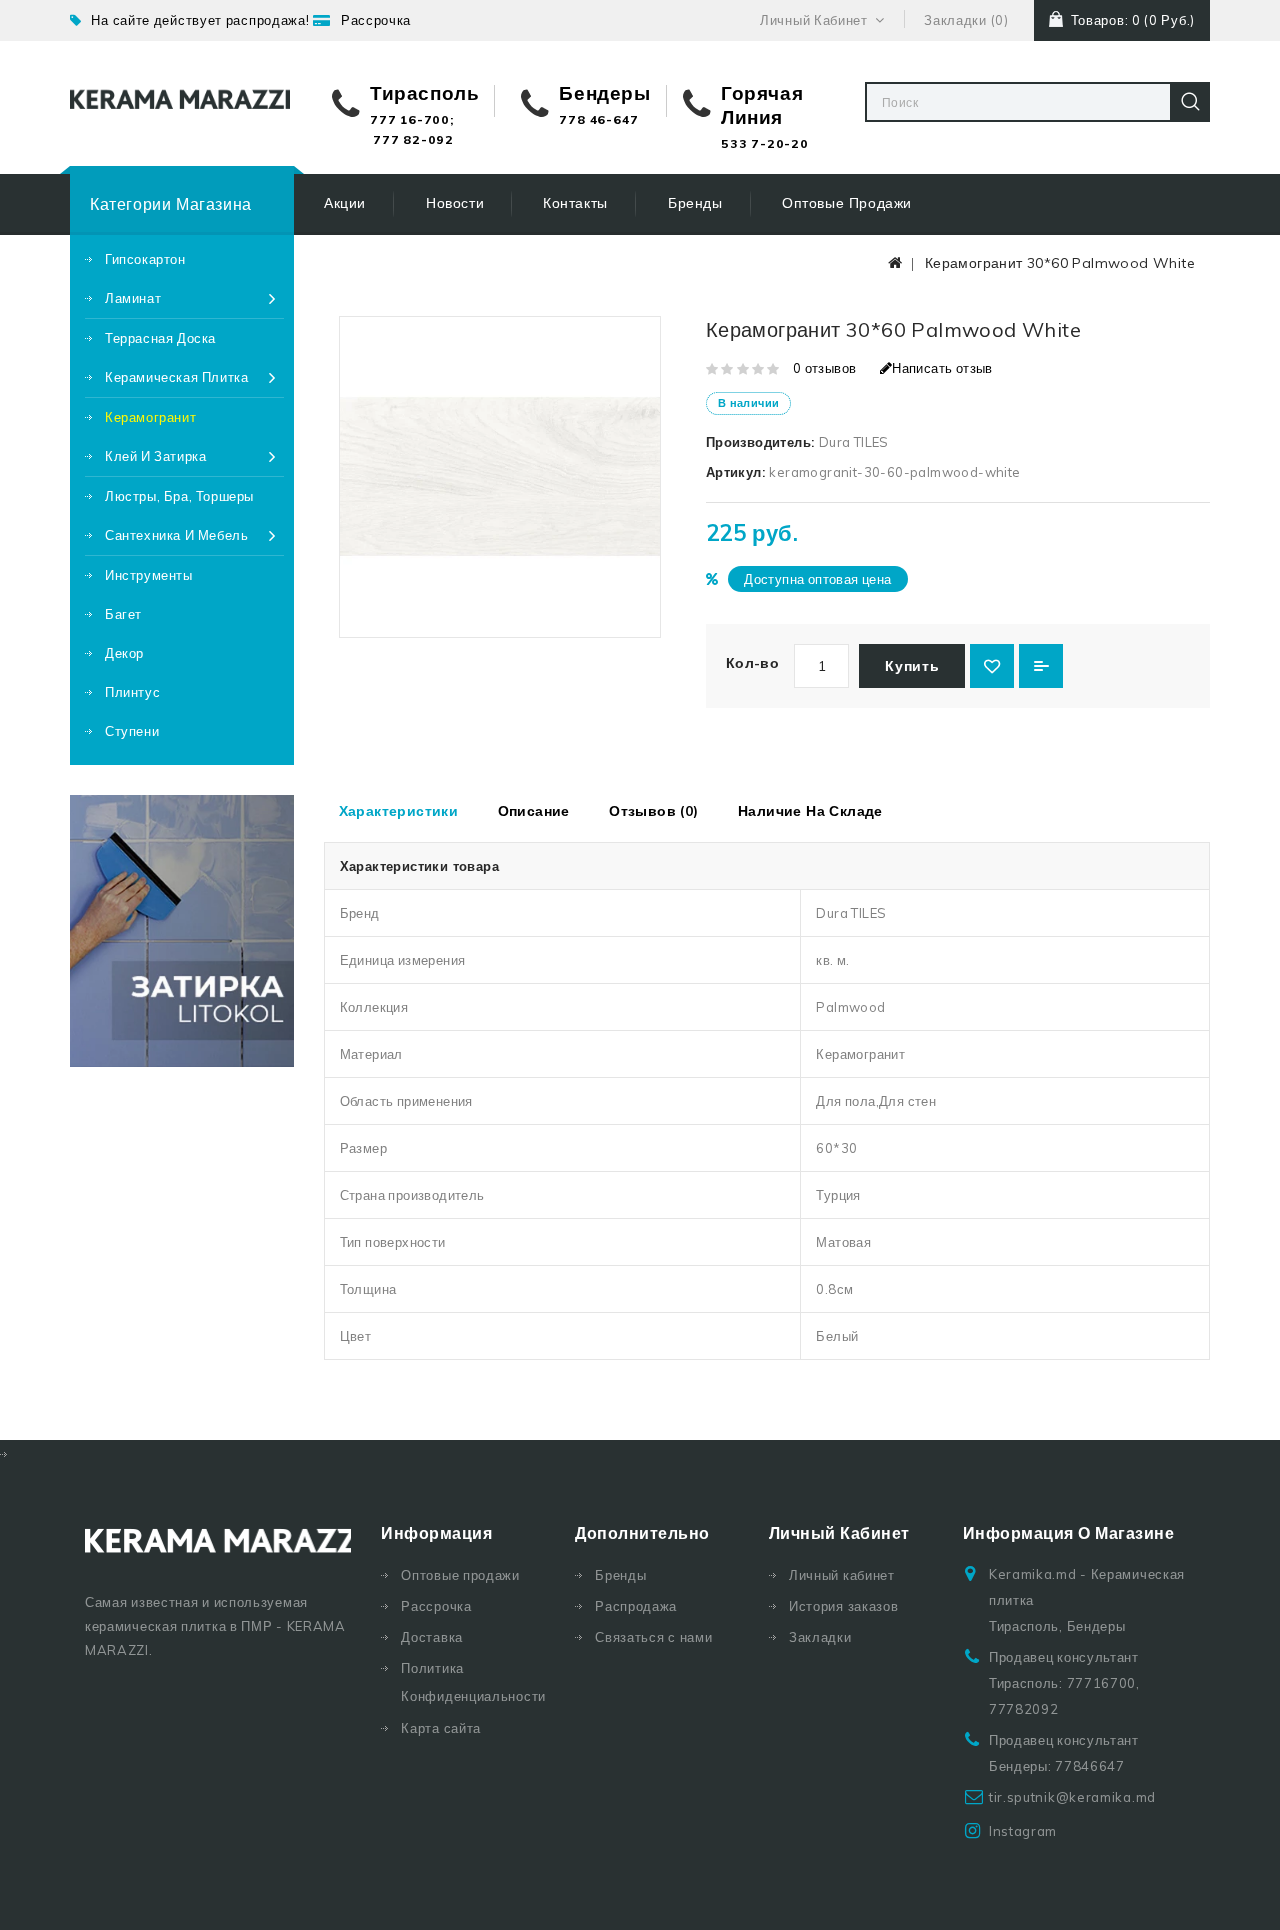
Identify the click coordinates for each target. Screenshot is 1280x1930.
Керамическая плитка (176, 377)
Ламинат (133, 298)
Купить (912, 666)
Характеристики (399, 811)
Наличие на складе (810, 811)
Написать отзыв (942, 368)
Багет (123, 614)
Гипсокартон (145, 259)
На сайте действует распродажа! (200, 20)
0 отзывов (825, 368)
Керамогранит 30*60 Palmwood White (1060, 263)
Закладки (820, 1637)
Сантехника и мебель (176, 535)
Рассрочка (376, 20)
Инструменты (149, 575)
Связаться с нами (653, 1637)
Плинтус (132, 692)
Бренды (695, 203)
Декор (124, 653)
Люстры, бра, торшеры (179, 496)
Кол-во (752, 663)
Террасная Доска (160, 338)
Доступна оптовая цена (817, 579)
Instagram (1023, 1831)
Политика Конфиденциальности (473, 1682)
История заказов (844, 1606)
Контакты (575, 203)
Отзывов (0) (653, 811)
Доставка (432, 1637)
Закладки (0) (966, 20)
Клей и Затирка (155, 456)
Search (1190, 102)
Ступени (132, 731)
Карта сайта (441, 1728)
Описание (534, 811)
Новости (455, 203)
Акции (345, 203)
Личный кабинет (842, 1575)
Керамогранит (150, 417)
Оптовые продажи (847, 203)
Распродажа (636, 1606)
